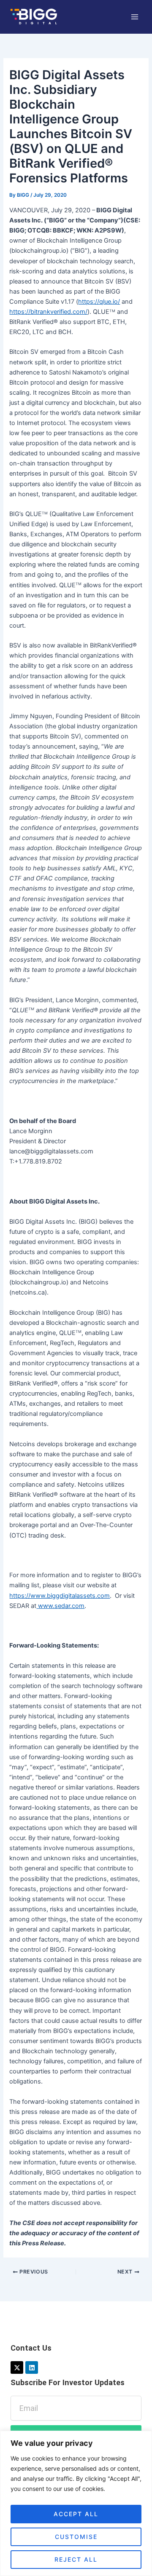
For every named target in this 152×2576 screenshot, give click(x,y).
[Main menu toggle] (135, 17)
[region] (76, 2503)
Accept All (76, 2514)
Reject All (76, 2559)
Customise (76, 2537)
